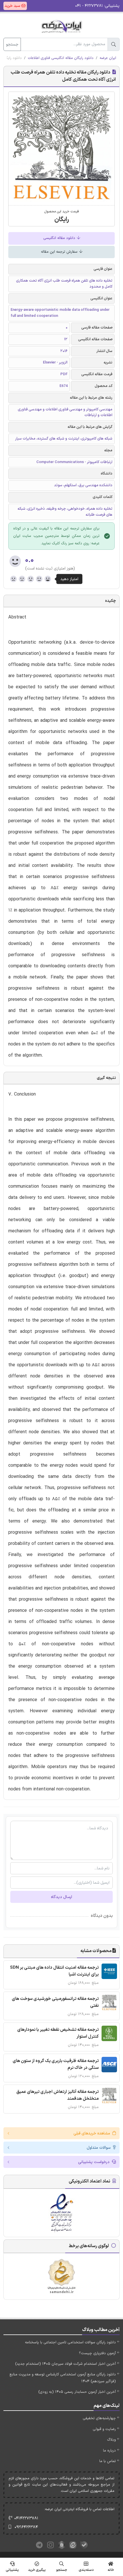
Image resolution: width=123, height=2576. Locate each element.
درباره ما (109, 2451)
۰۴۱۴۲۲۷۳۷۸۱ (26, 2518)
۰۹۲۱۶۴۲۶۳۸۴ (26, 2527)
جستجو (12, 45)
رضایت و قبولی (104, 2429)
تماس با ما (108, 2461)
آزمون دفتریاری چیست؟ (97, 2353)
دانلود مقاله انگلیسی (60, 238)
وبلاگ (111, 2440)
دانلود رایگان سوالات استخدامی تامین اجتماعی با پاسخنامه (70, 2342)
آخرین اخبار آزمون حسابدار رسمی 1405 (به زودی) (77, 2392)
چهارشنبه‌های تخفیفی (99, 2418)
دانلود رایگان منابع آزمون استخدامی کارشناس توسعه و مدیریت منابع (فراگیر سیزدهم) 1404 (63, 2378)
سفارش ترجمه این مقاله (60, 252)
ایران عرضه (108, 58)
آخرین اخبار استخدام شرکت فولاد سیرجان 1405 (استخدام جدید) (66, 2364)
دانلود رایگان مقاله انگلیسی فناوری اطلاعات (61, 58)
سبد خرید (13, 6)
